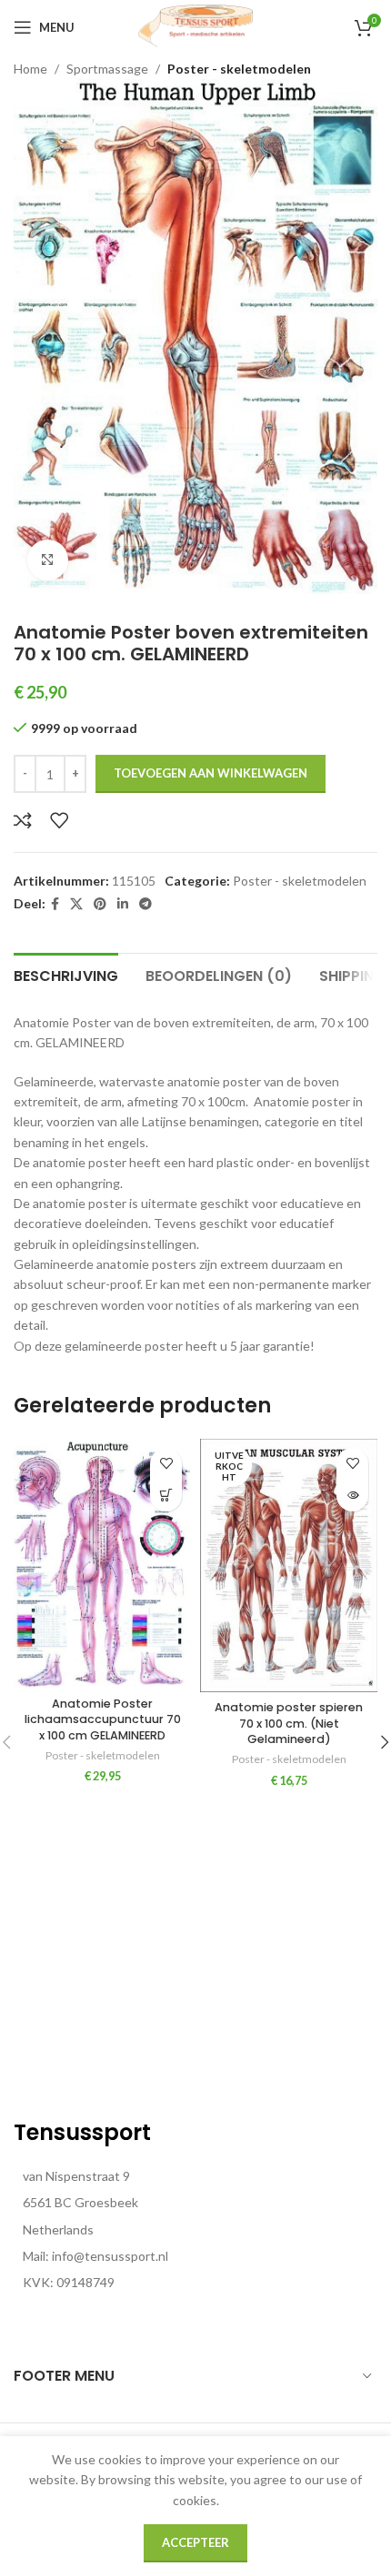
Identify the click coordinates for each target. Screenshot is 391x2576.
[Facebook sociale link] (55, 904)
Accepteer (195, 2542)
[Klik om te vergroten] (48, 560)
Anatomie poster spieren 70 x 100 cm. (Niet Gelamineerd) (289, 1723)
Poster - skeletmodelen (239, 69)
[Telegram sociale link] (145, 904)
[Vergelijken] (23, 820)
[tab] (66, 974)
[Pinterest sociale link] (100, 904)
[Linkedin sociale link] (123, 904)
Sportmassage (107, 69)
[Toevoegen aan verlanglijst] (59, 820)
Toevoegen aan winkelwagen (211, 773)
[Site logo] (195, 26)
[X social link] (76, 904)
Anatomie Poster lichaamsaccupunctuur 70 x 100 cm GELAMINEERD (103, 1719)
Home (30, 69)
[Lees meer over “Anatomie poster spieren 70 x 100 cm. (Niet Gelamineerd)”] (352, 1496)
